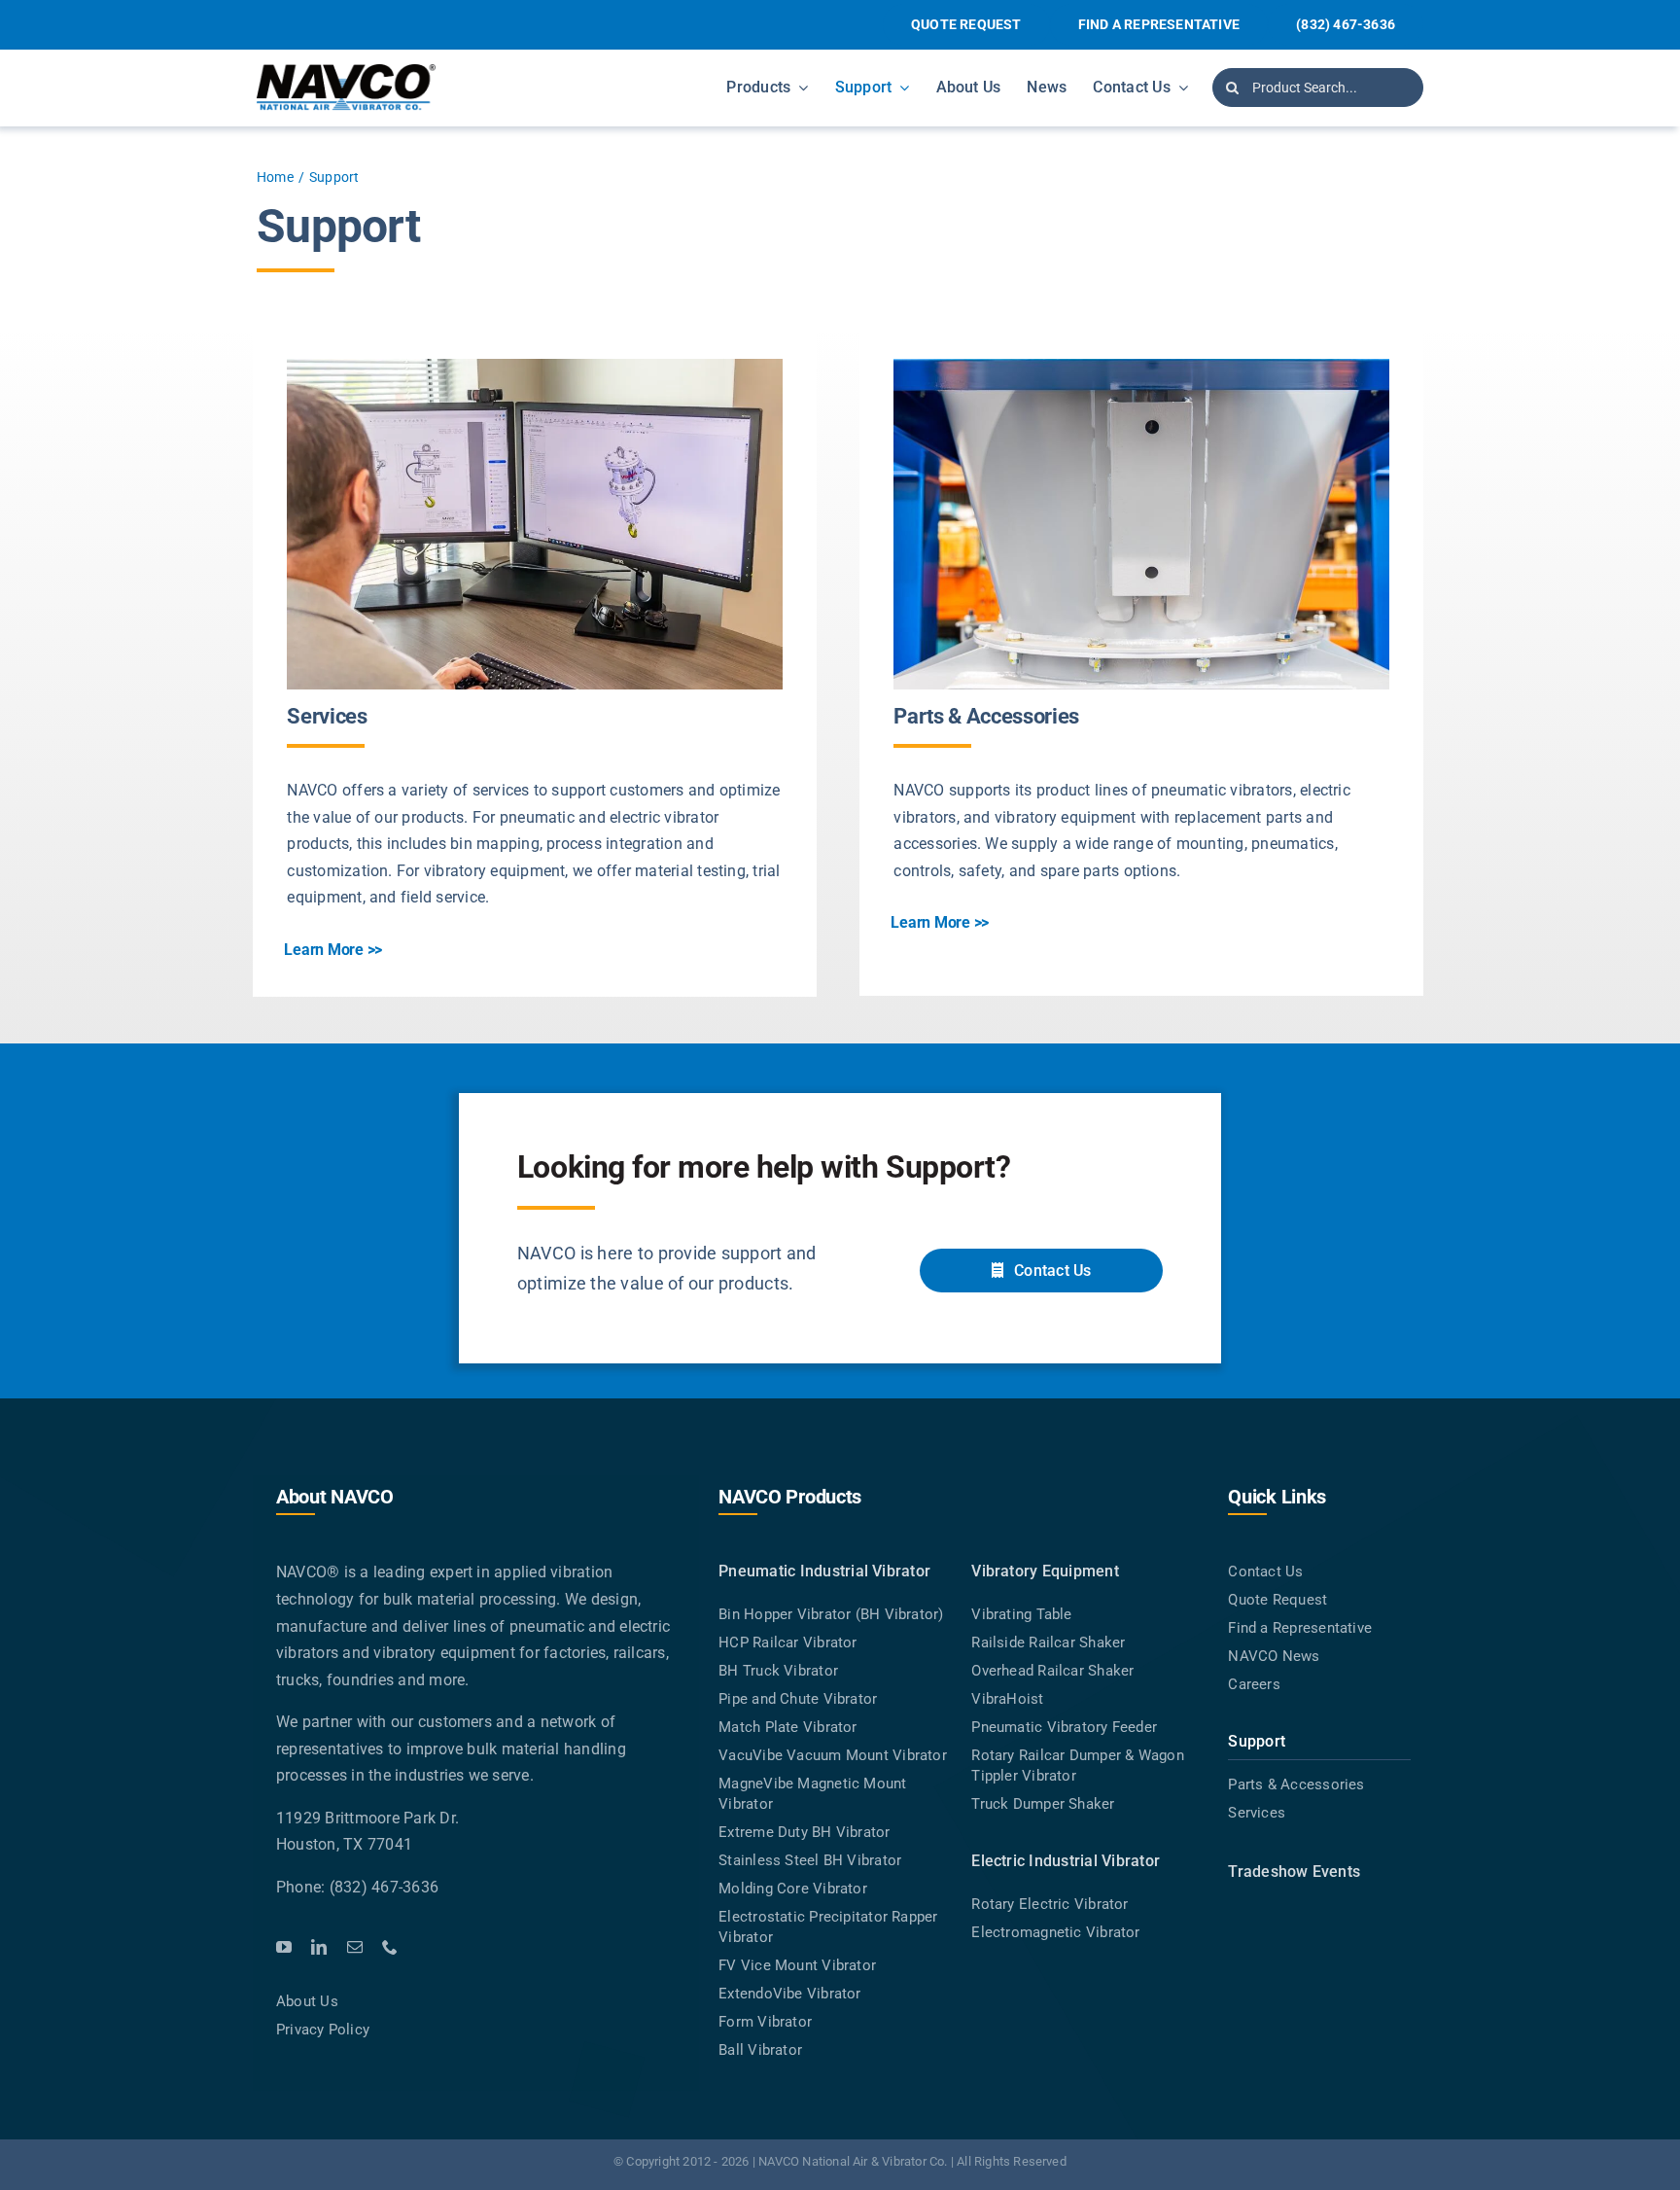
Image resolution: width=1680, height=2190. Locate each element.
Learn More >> (333, 950)
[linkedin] (319, 1947)
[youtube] (284, 1947)
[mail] (355, 1947)
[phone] (390, 1947)
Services (327, 716)
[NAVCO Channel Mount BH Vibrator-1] (1141, 366)
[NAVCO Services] (535, 366)
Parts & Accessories (986, 716)
